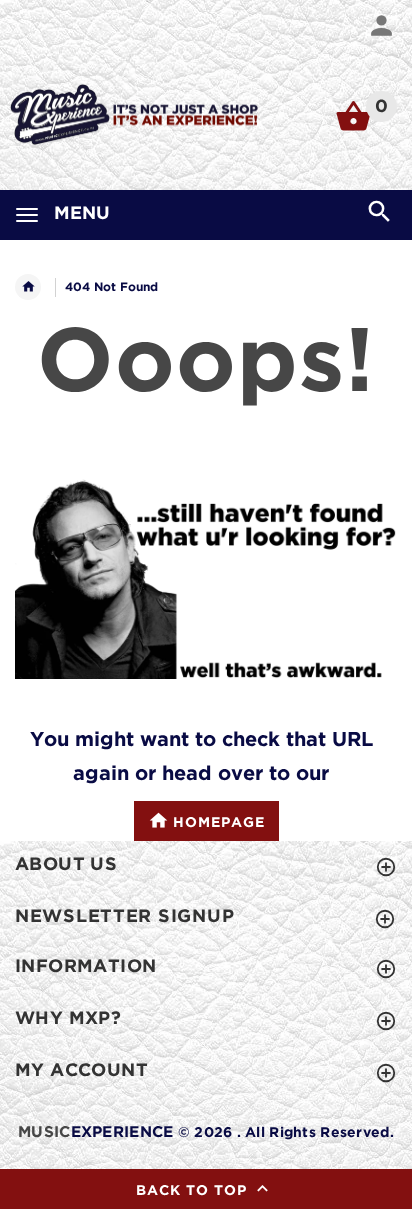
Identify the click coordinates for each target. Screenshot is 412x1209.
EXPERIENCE (95, 1132)
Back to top (194, 1191)
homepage (219, 824)
